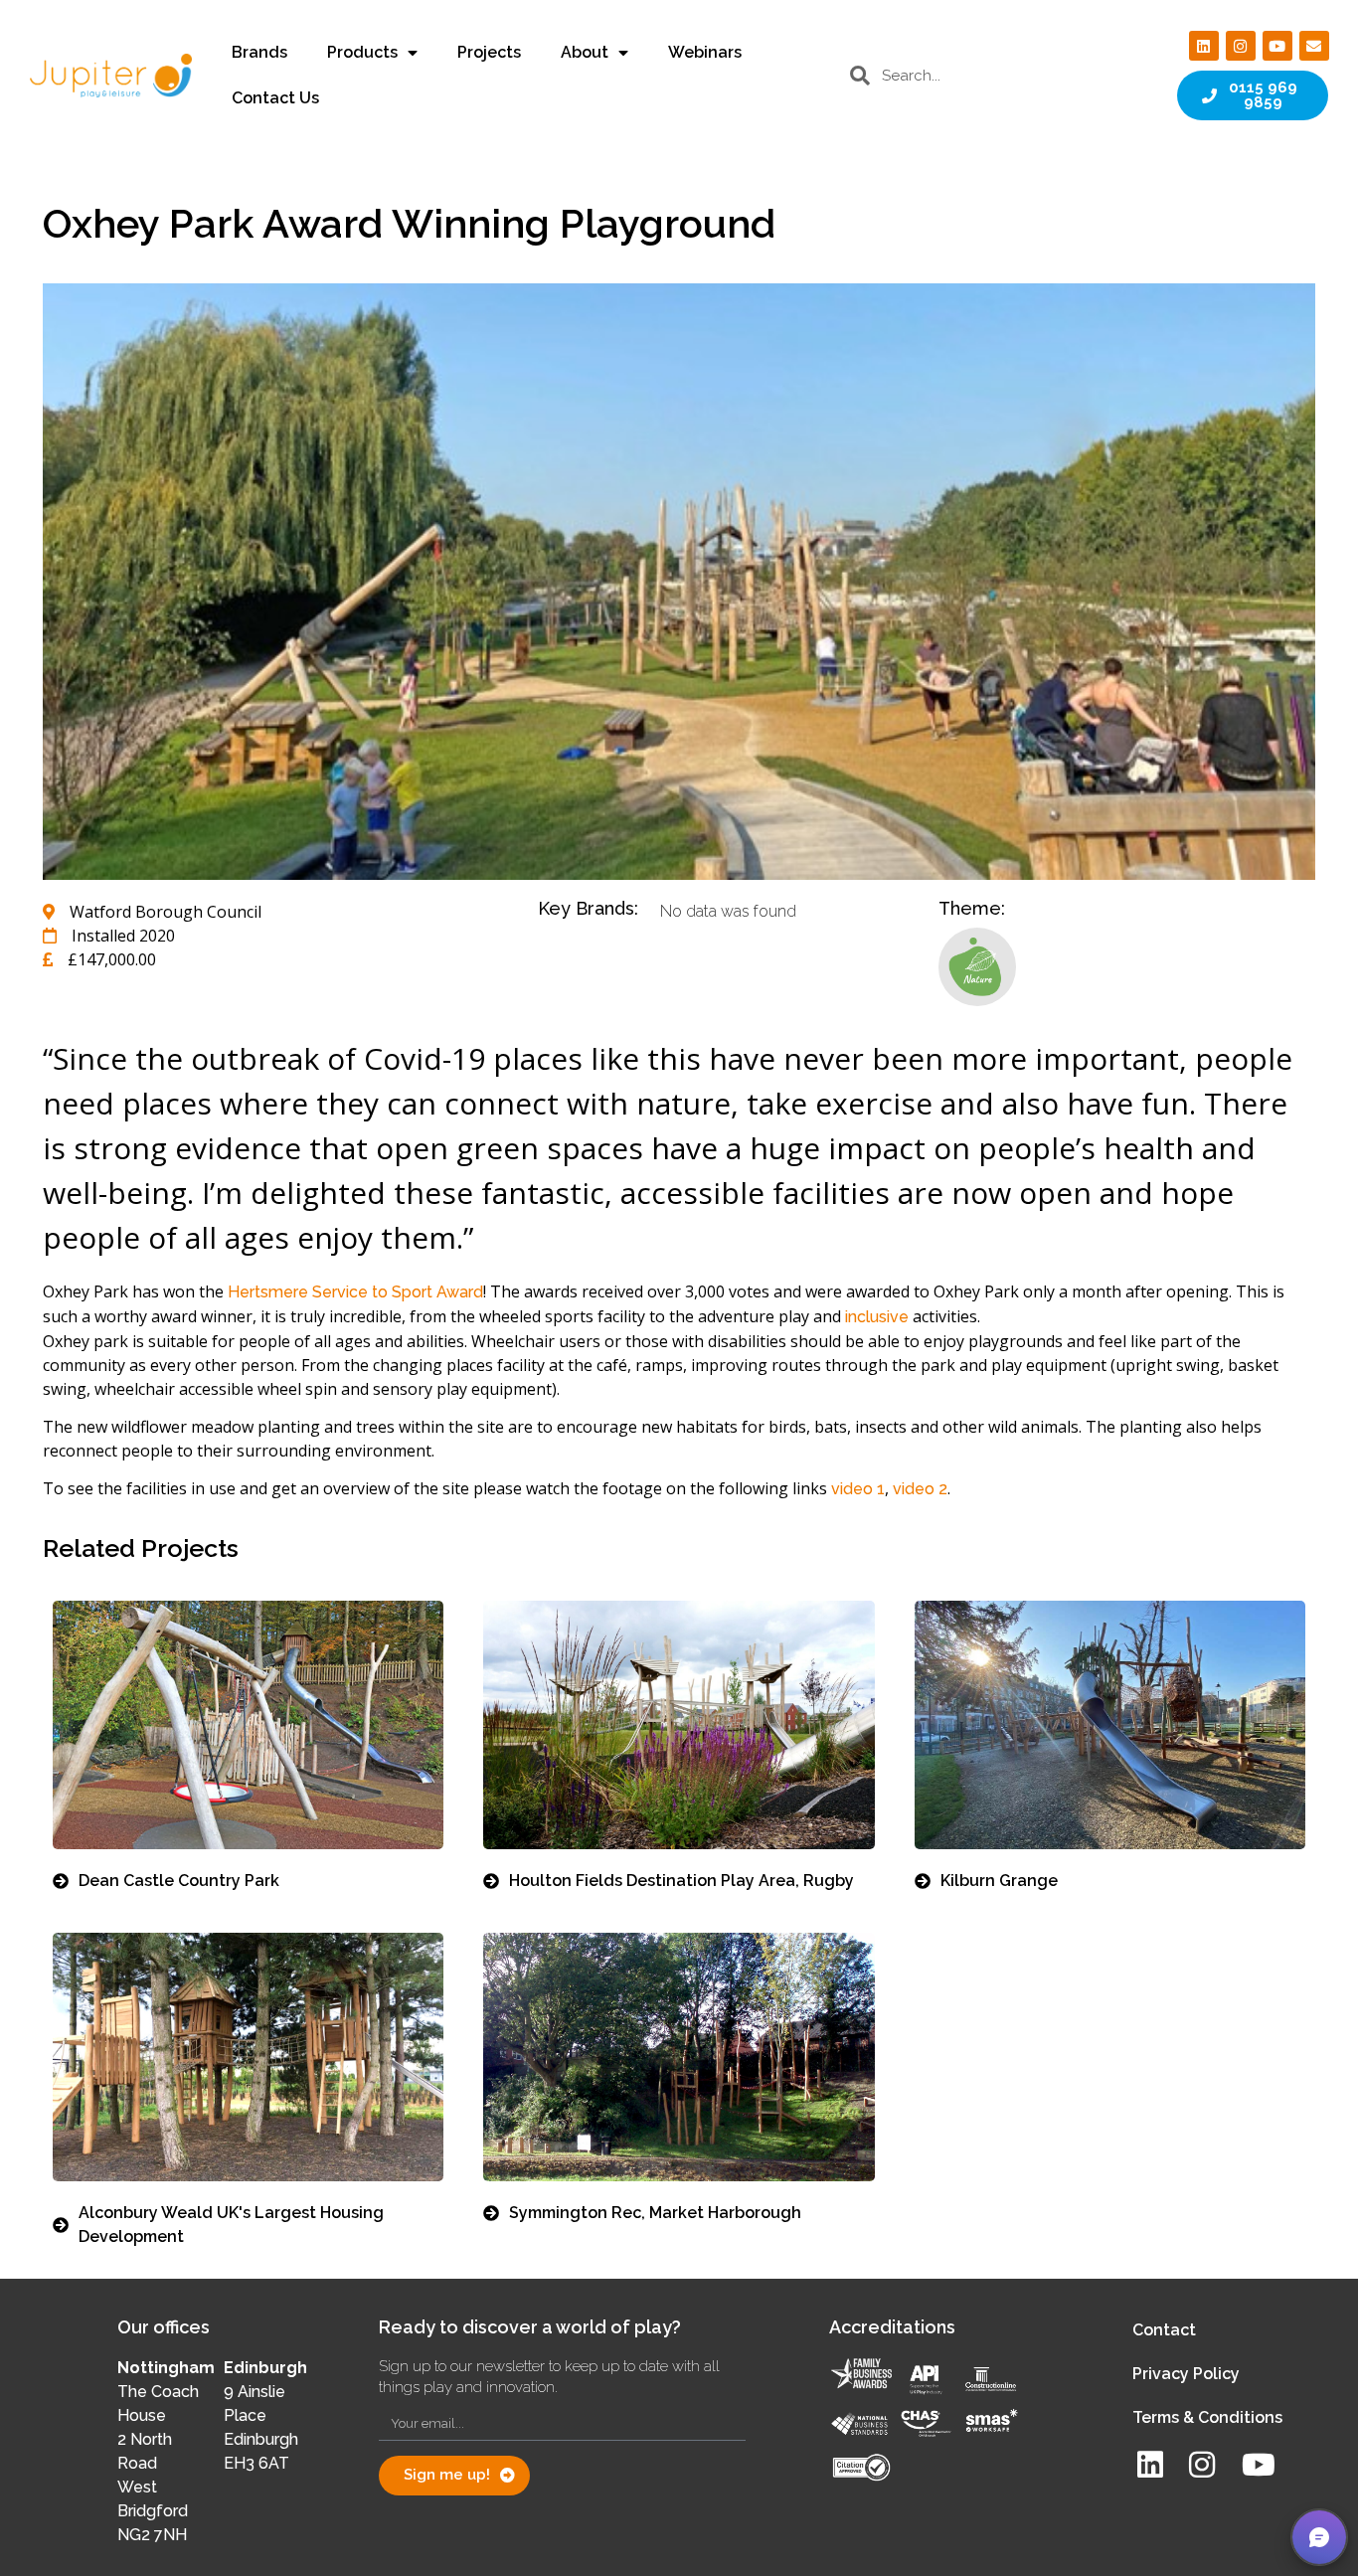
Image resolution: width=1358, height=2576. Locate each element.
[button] (1319, 2537)
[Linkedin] (1204, 46)
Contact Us (275, 98)
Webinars (705, 52)
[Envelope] (1314, 46)
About (585, 52)
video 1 (858, 1489)
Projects (489, 52)
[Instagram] (1241, 46)
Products (362, 52)
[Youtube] (1277, 46)
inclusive (877, 1317)
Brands (259, 52)
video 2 (920, 1489)
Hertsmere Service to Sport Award (355, 1292)
